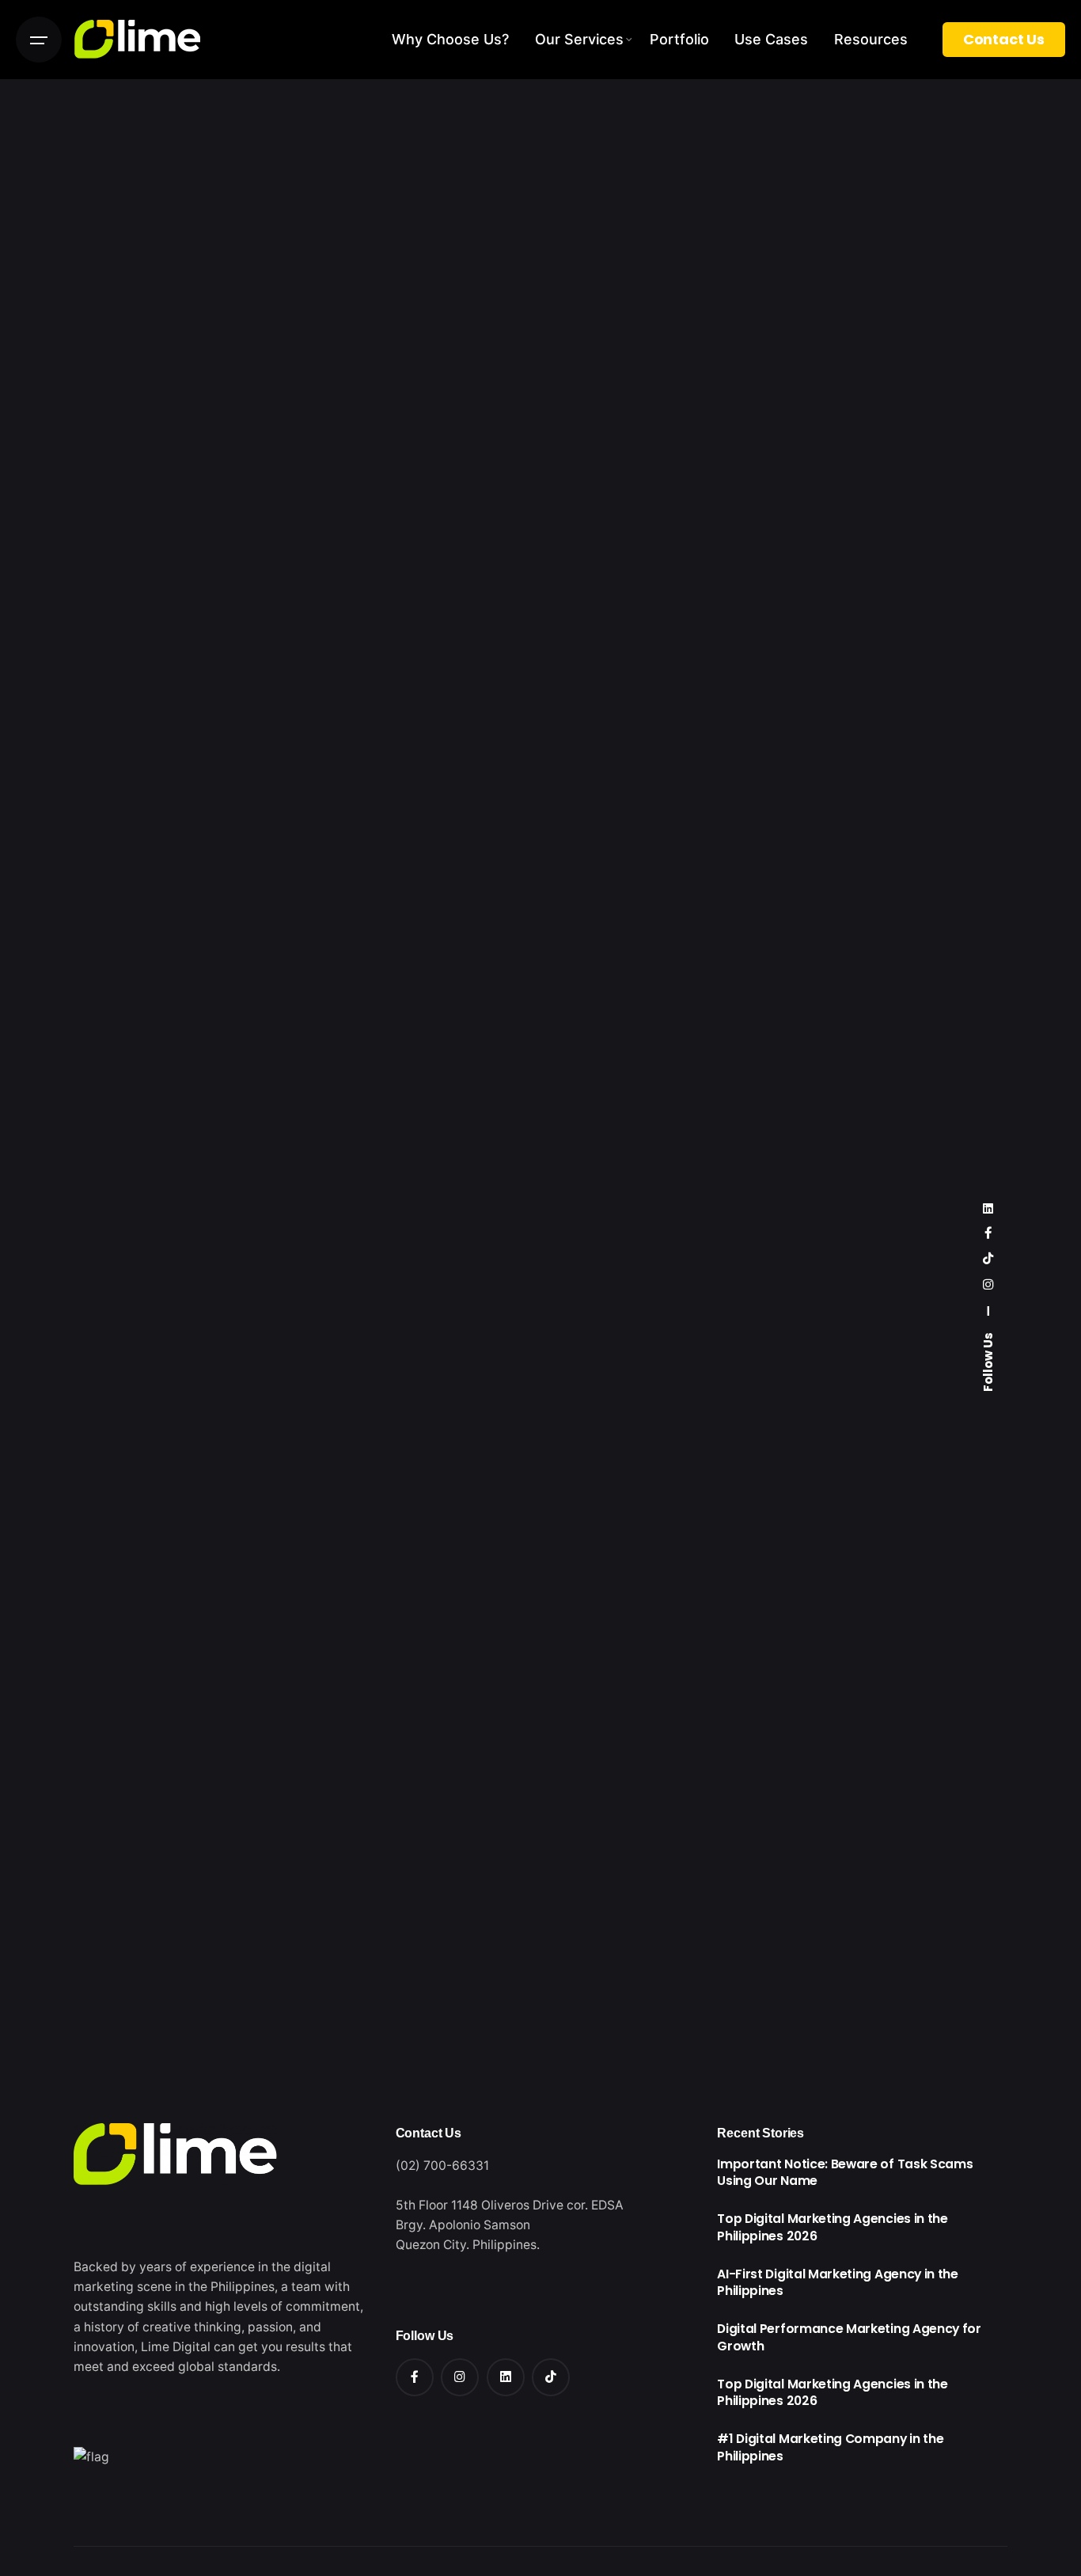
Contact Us (1004, 39)
